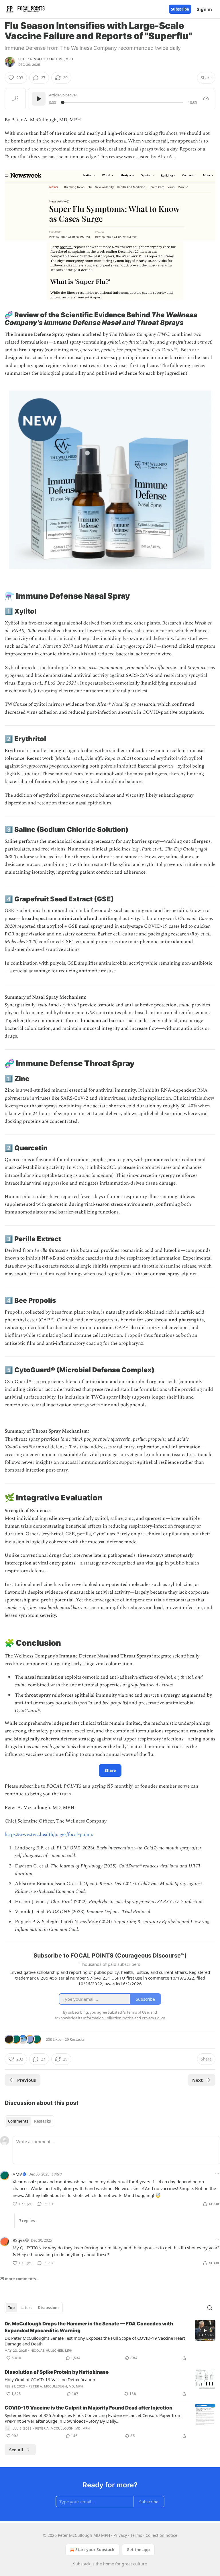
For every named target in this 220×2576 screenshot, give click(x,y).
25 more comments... (20, 2279)
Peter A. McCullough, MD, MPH (46, 59)
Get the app (138, 2550)
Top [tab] (11, 2308)
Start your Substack (95, 2550)
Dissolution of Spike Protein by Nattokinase (57, 2372)
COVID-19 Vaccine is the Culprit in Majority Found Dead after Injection (89, 2408)
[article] (110, 2341)
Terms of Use (138, 2012)
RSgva (19, 2240)
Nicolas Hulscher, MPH (51, 2351)
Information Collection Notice (108, 2018)
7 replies (27, 2221)
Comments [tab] (18, 2121)
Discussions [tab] (49, 2308)
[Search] (210, 2308)
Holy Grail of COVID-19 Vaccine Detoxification (50, 2379)
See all (16, 2450)
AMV (17, 2174)
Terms (136, 2535)
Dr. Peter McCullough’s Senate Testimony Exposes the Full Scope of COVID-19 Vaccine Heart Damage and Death (95, 2341)
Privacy (120, 2535)
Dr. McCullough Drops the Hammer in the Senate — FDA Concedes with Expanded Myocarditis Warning (89, 2327)
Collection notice (161, 2535)
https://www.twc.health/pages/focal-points (49, 1835)
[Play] (39, 99)
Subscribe (180, 9)
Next (198, 2080)
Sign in (205, 9)
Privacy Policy (153, 2018)
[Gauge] (206, 99)
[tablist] (29, 2121)
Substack (82, 2564)
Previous (26, 2080)
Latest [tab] (26, 2308)
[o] (205, 2331)
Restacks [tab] (42, 2121)
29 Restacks (75, 2039)
